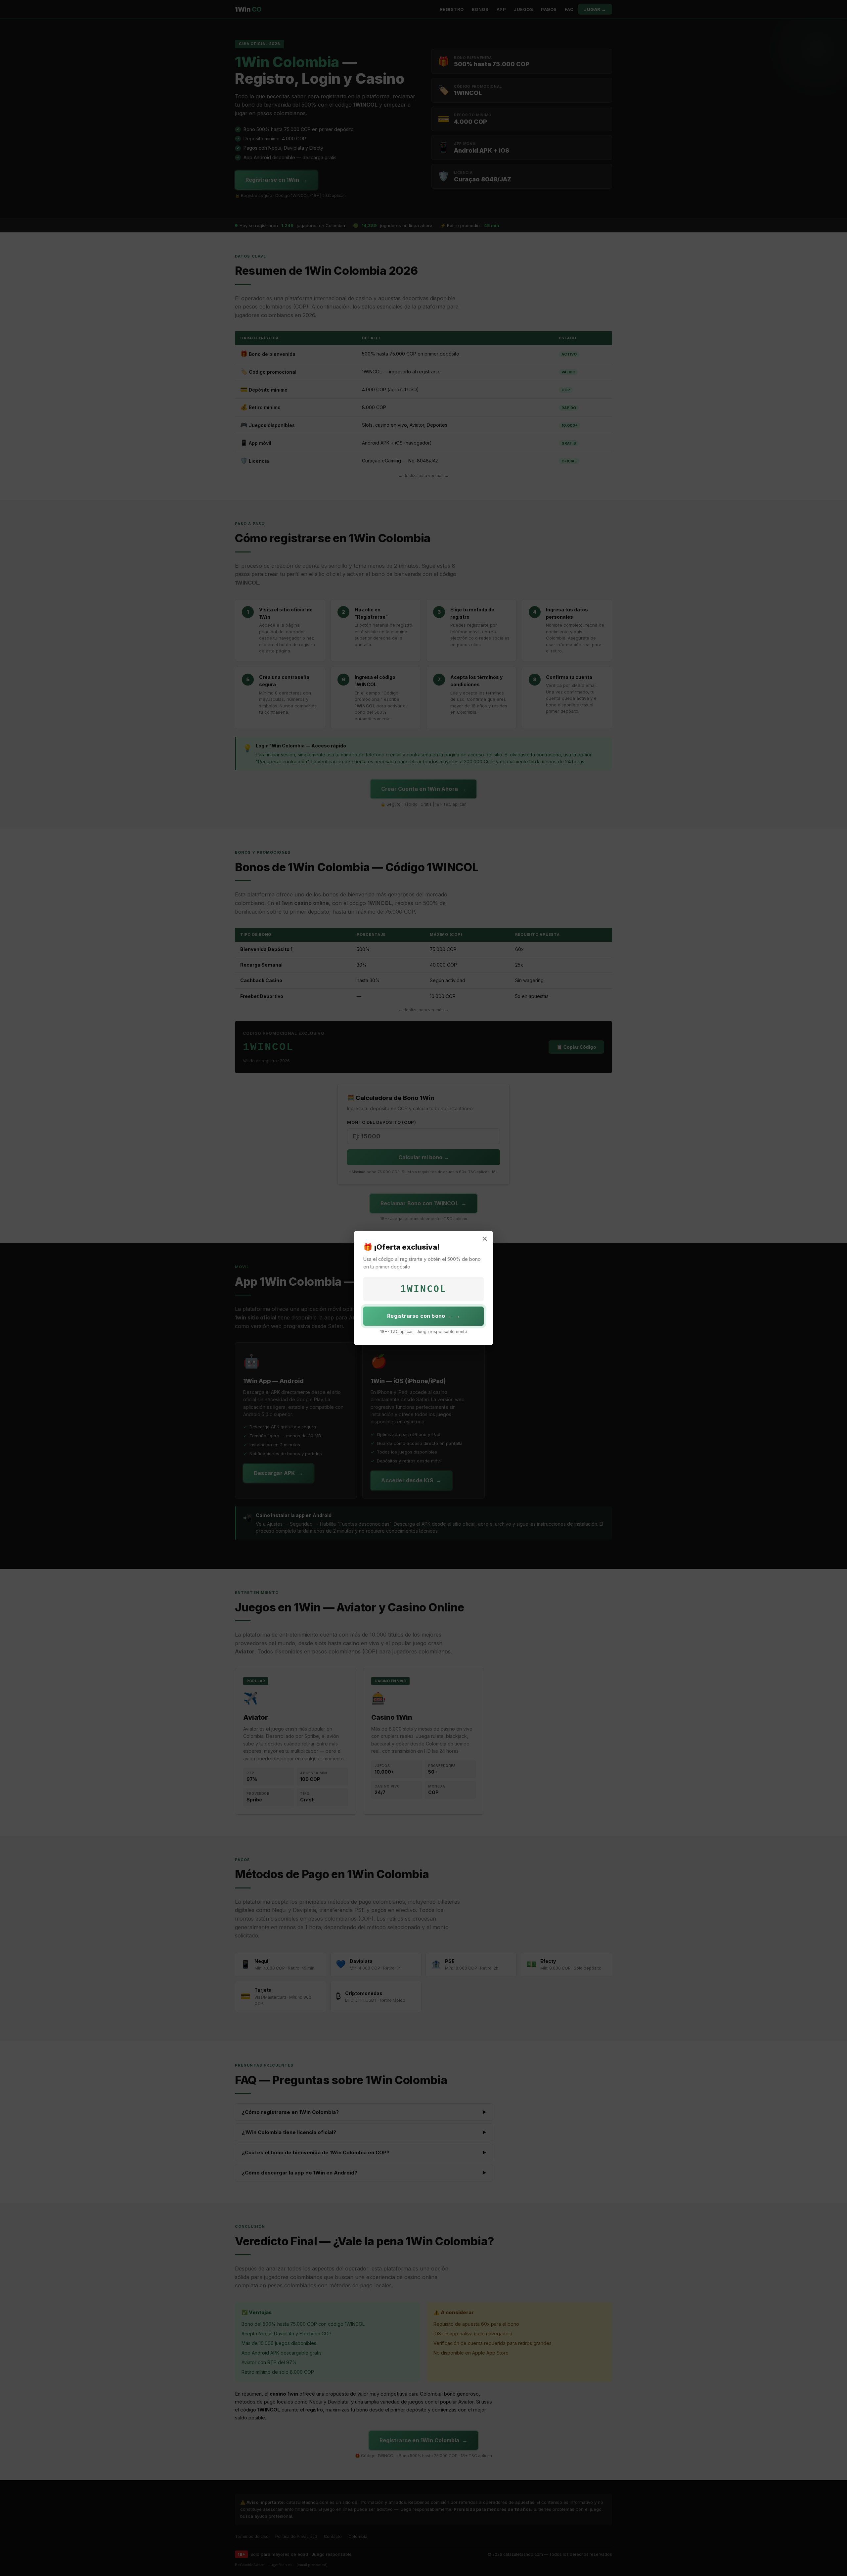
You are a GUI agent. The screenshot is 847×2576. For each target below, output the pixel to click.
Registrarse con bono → (419, 1316)
